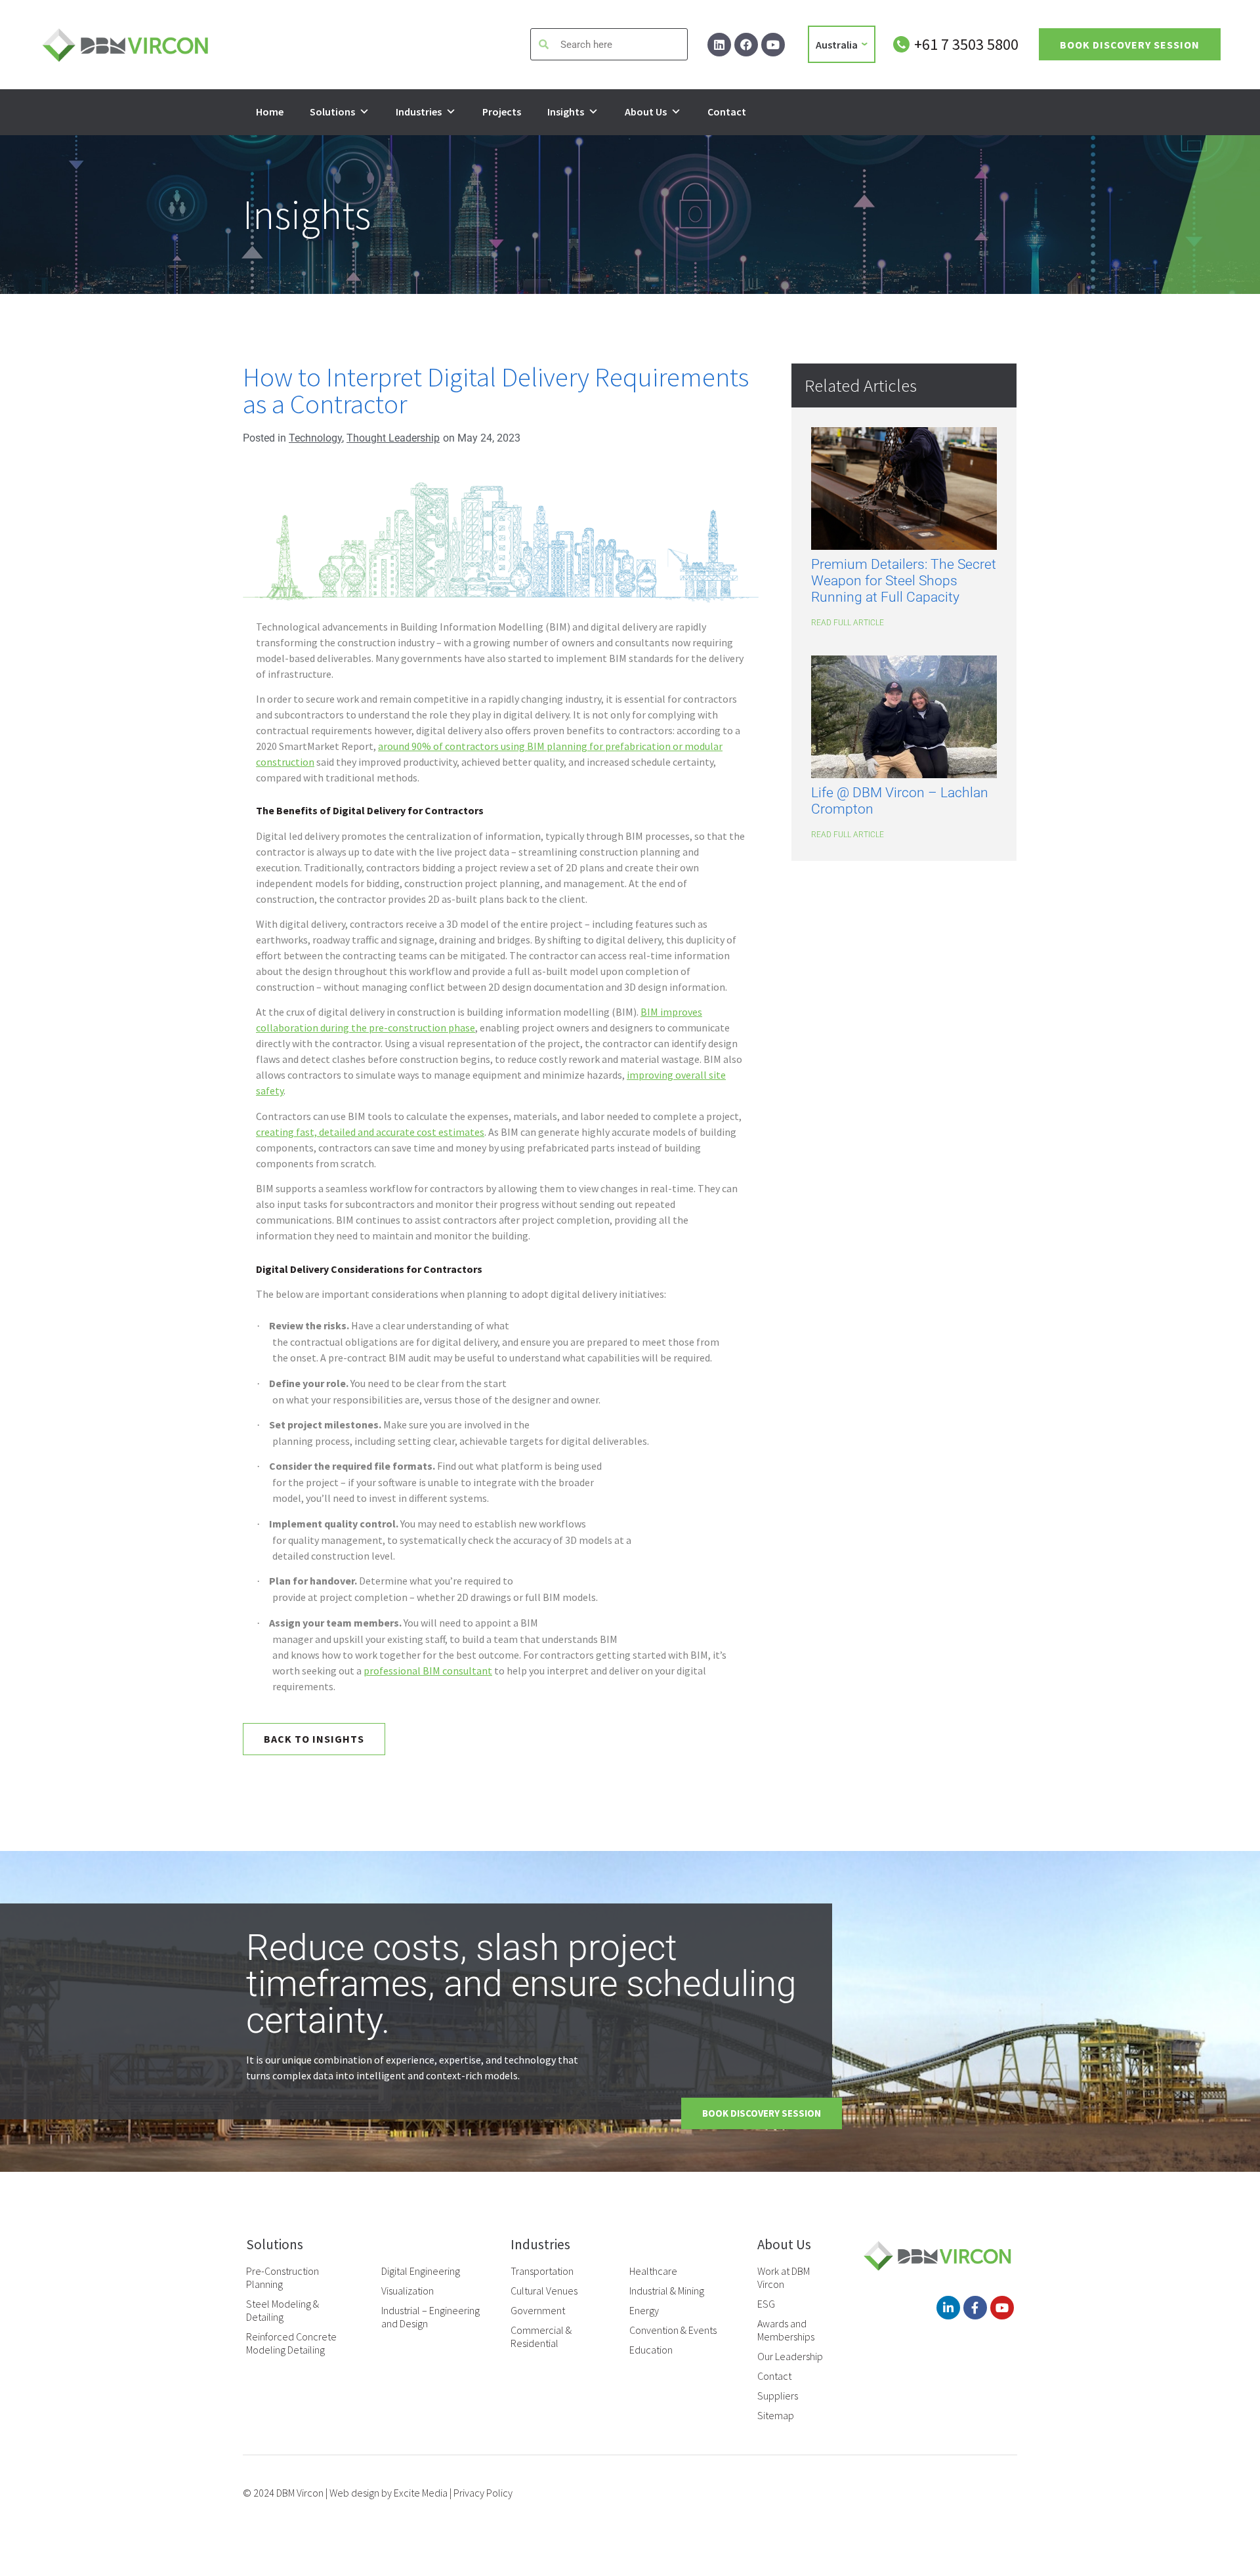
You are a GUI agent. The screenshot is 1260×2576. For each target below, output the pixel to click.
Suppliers (778, 2396)
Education (651, 2350)
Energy (644, 2310)
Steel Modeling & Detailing (283, 2310)
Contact (727, 112)
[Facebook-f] (975, 2308)
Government (538, 2310)
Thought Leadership (393, 438)
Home (270, 112)
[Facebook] (746, 45)
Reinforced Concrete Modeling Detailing (291, 2343)
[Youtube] (773, 45)
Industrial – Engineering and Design (430, 2317)
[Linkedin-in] (948, 2308)
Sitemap (776, 2415)
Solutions (332, 112)
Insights (566, 112)
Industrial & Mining (667, 2291)
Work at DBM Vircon (784, 2277)
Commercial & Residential (541, 2337)
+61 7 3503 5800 (966, 44)
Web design (354, 2493)
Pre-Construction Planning (283, 2277)
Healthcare (653, 2271)
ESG (766, 2304)
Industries (419, 112)
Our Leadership (790, 2356)
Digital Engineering (421, 2271)
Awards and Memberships (786, 2330)
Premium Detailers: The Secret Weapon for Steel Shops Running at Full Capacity (904, 581)
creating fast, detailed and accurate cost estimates (370, 1132)
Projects (502, 112)
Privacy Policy (483, 2493)
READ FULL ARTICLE (848, 623)
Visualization (408, 2291)
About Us (646, 112)
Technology (315, 438)
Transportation (542, 2271)
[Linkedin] (719, 45)
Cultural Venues (544, 2291)
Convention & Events (673, 2330)
